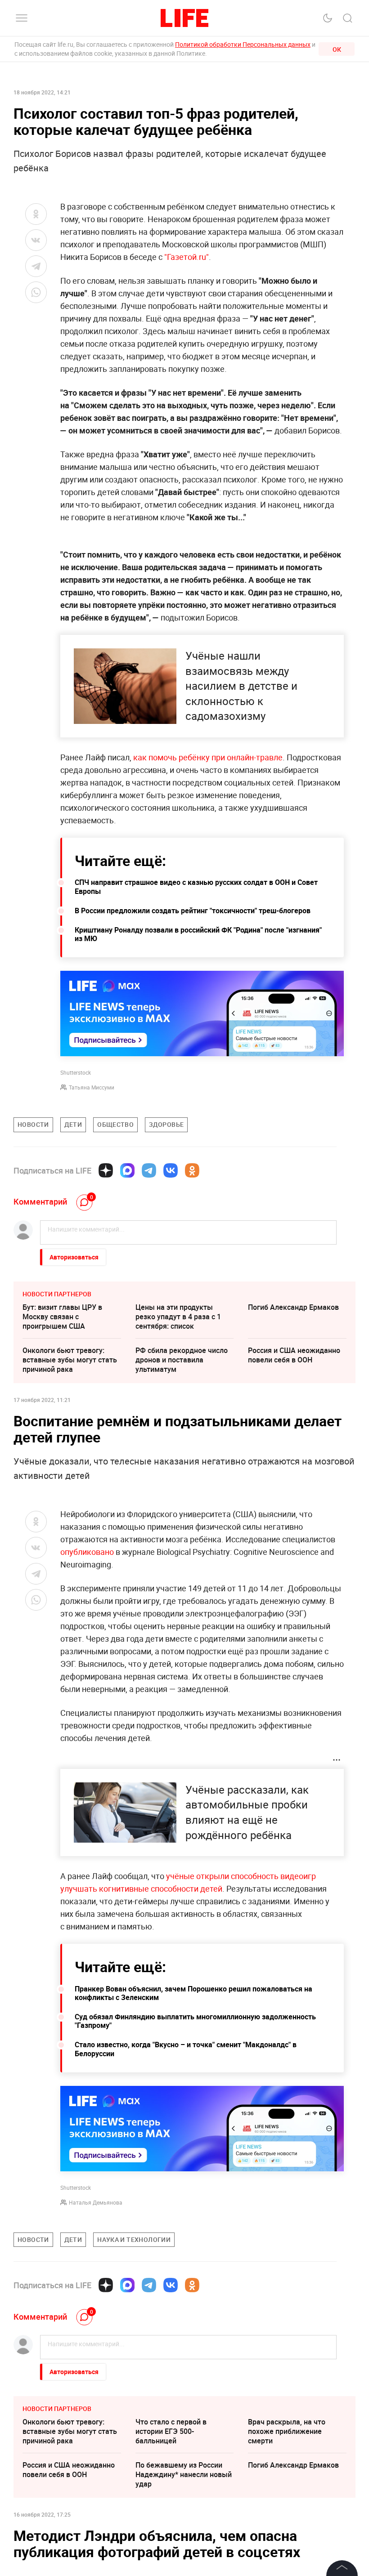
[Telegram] (149, 1170)
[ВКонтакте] (171, 1170)
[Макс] (127, 1170)
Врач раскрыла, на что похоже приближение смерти (287, 2431)
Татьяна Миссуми (92, 1087)
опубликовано (88, 1552)
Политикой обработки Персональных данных (243, 44)
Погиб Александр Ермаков (293, 1307)
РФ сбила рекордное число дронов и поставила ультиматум (182, 1360)
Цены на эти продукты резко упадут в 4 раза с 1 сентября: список (178, 1317)
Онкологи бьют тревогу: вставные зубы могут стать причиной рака (70, 1360)
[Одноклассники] (192, 1170)
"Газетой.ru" (187, 257)
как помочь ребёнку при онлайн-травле (208, 757)
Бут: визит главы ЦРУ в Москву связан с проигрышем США (62, 1317)
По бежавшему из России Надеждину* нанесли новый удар (184, 2474)
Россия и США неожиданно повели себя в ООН (294, 1355)
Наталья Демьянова (96, 2202)
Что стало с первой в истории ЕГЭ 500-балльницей (171, 2431)
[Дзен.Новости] (106, 1170)
